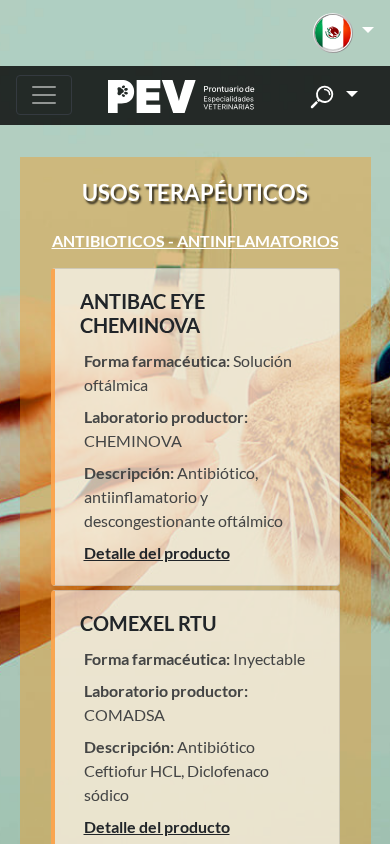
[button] (343, 33)
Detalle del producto (157, 552)
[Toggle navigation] (44, 95)
